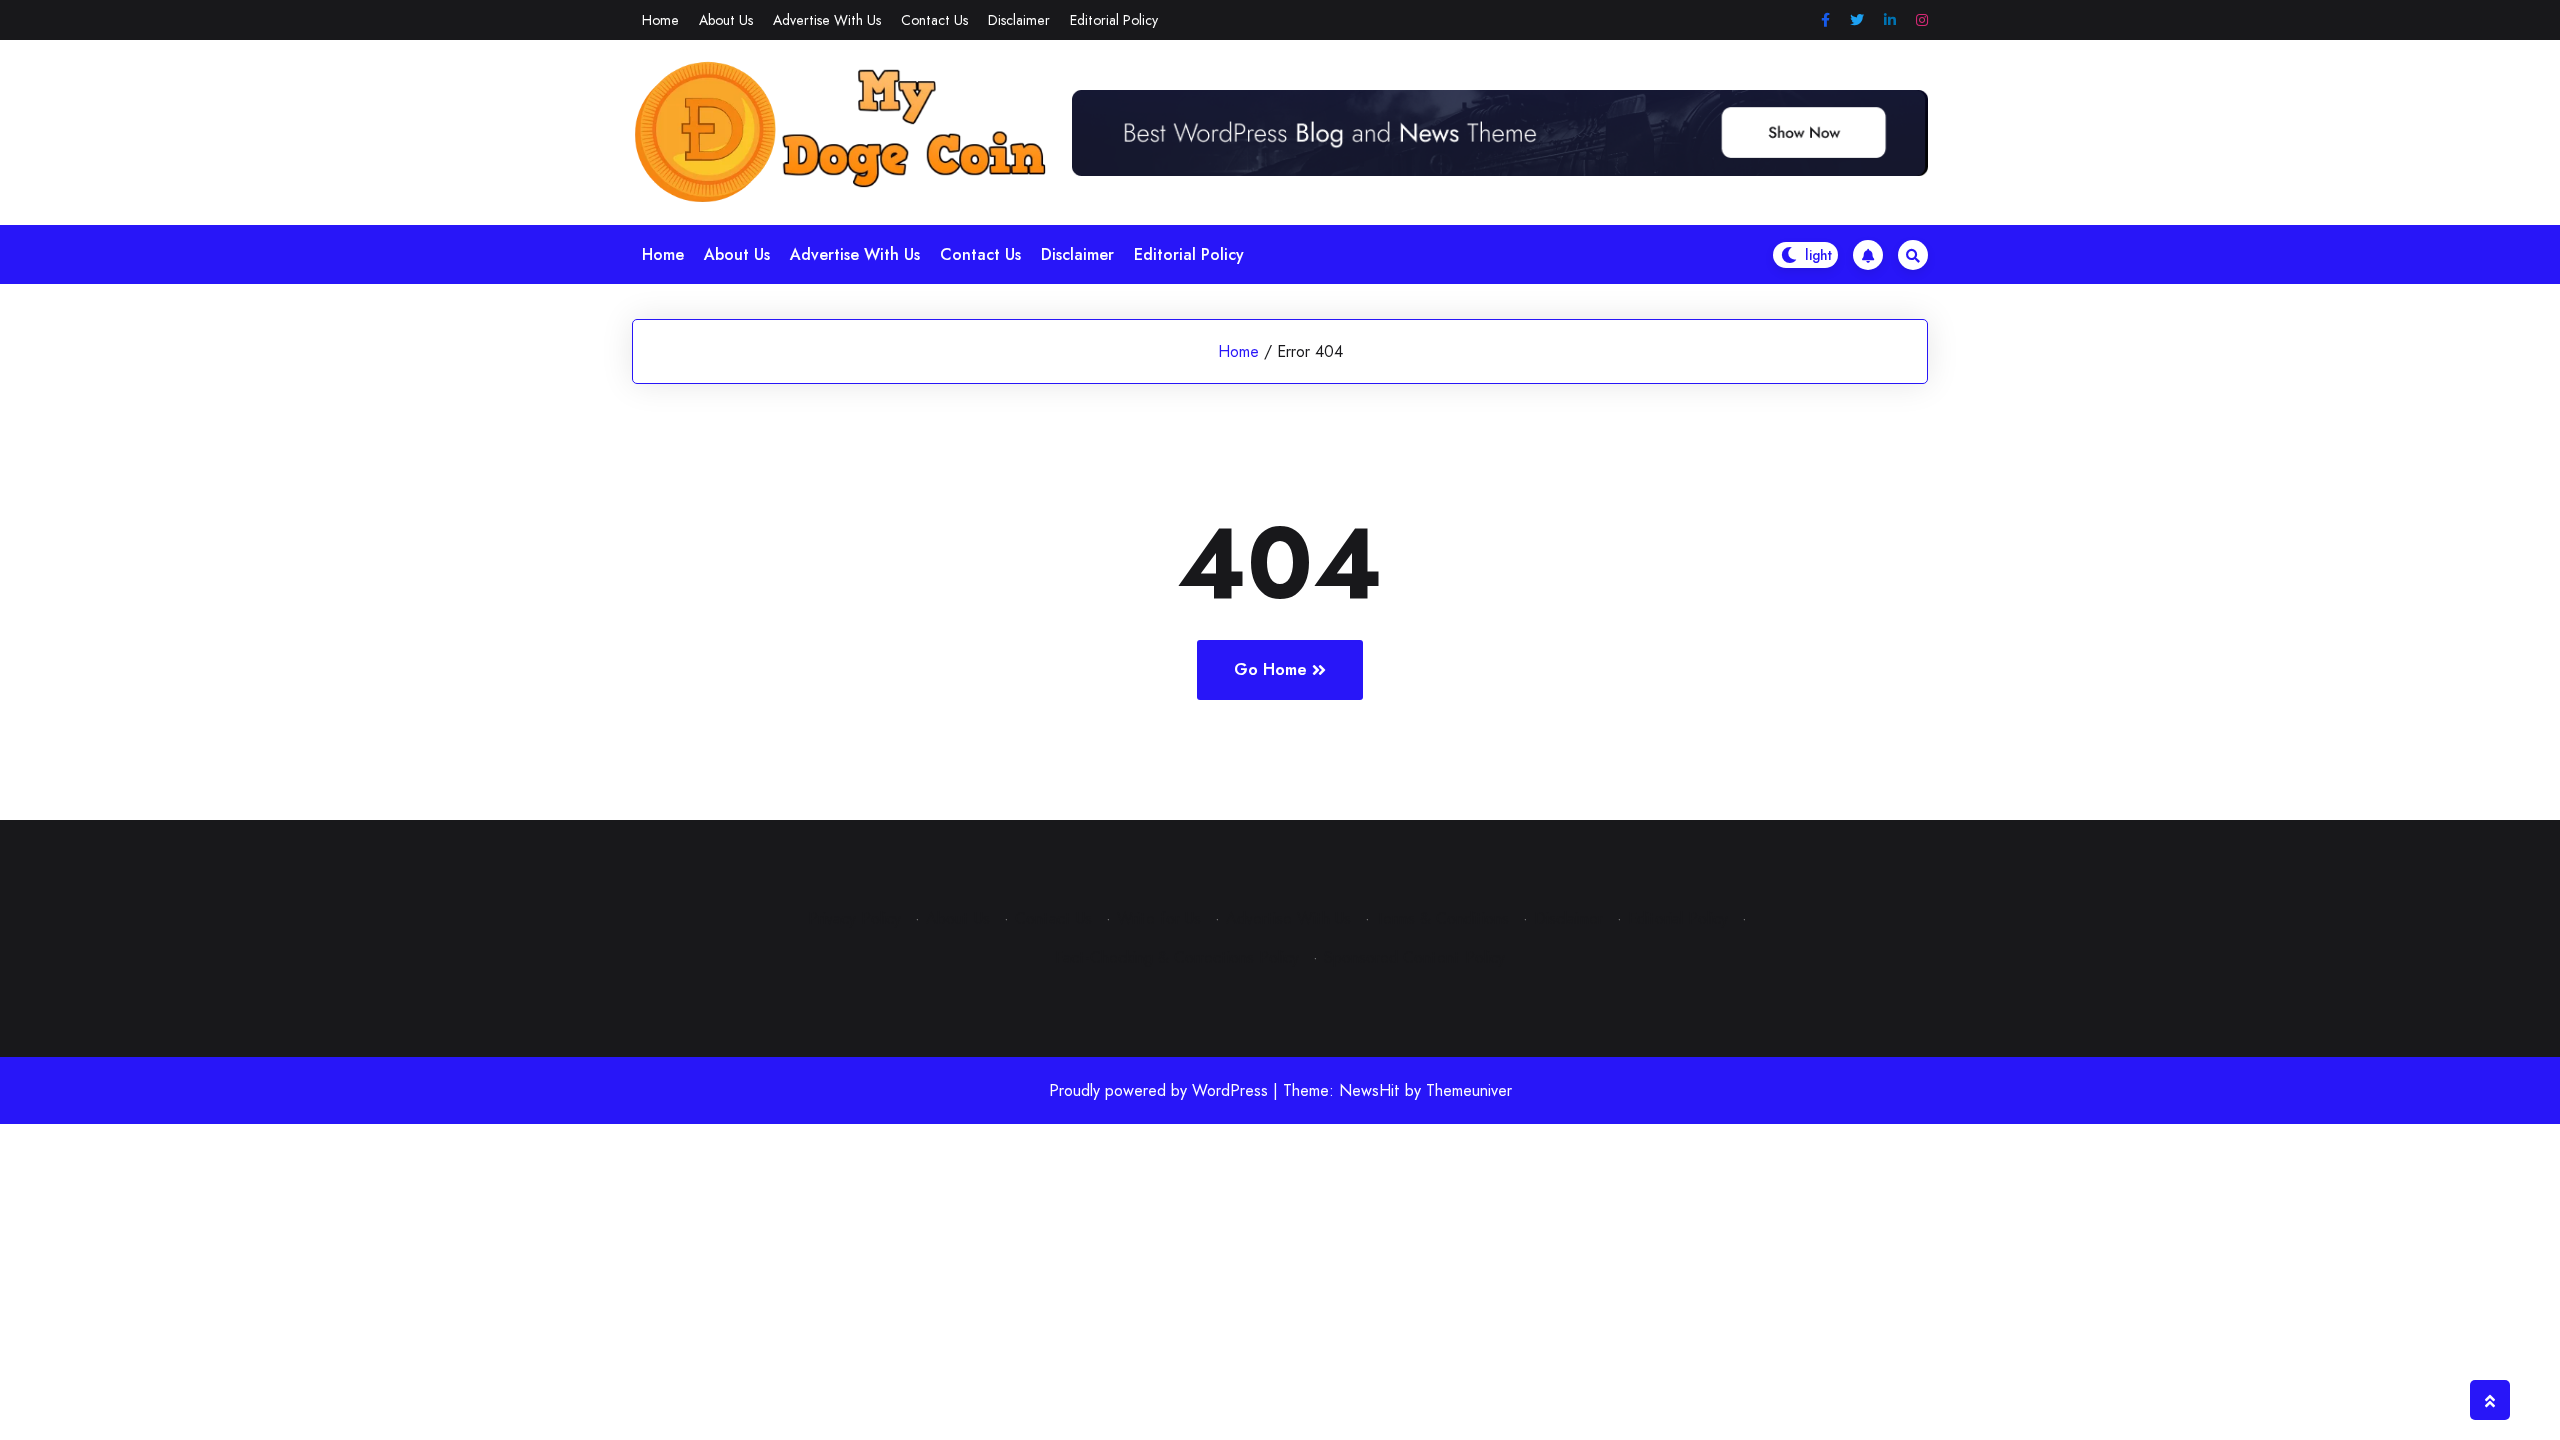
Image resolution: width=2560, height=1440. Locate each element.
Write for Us (1159, 918)
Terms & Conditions (1442, 918)
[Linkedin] (1890, 20)
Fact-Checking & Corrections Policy (1177, 957)
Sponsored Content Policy (1414, 957)
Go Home (1270, 669)
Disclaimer (1019, 20)
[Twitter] (1857, 20)
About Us (726, 20)
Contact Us (934, 20)
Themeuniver (1469, 1090)
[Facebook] (1825, 20)
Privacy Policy (854, 918)
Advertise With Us (827, 20)
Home (660, 20)
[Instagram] (1922, 20)
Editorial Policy (1114, 20)
